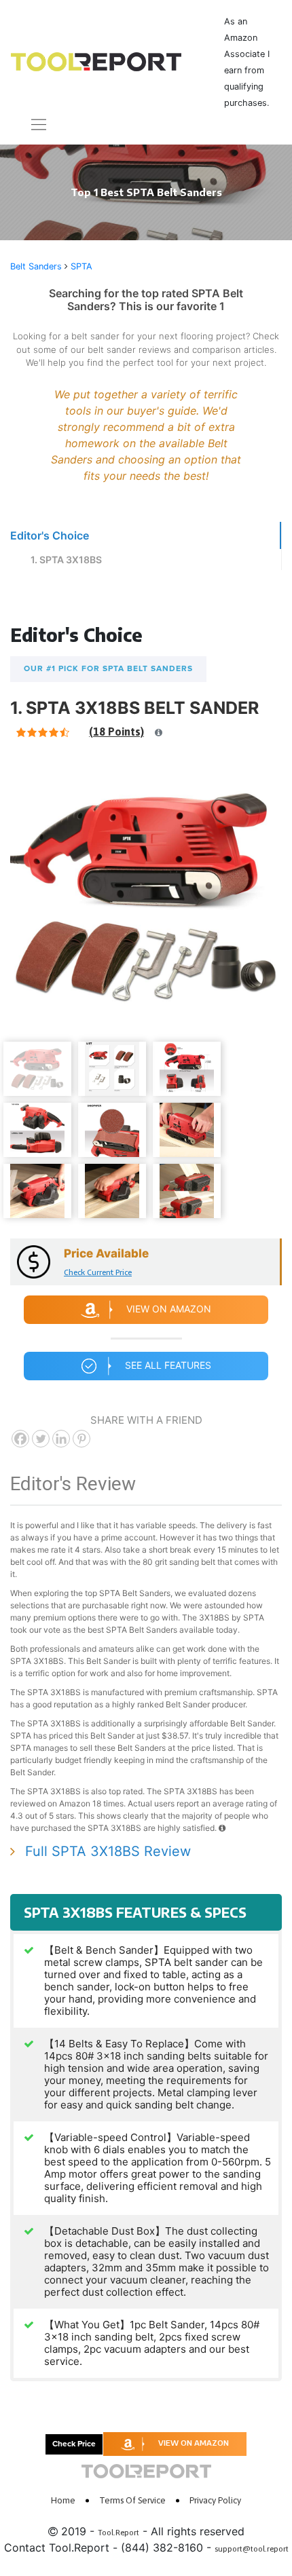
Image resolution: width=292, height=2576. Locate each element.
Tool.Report (118, 2533)
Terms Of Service (132, 2500)
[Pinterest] (81, 1439)
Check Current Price (98, 1272)
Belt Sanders (36, 266)
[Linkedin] (61, 1439)
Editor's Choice (50, 535)
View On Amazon (169, 1309)
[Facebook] (20, 1439)
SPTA (81, 266)
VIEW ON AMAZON (194, 2443)
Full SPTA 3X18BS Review (108, 1851)
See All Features (168, 1365)
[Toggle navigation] (31, 125)
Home (63, 2500)
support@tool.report (252, 2549)
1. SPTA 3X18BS (66, 560)
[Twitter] (41, 1439)
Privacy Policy (215, 2500)
